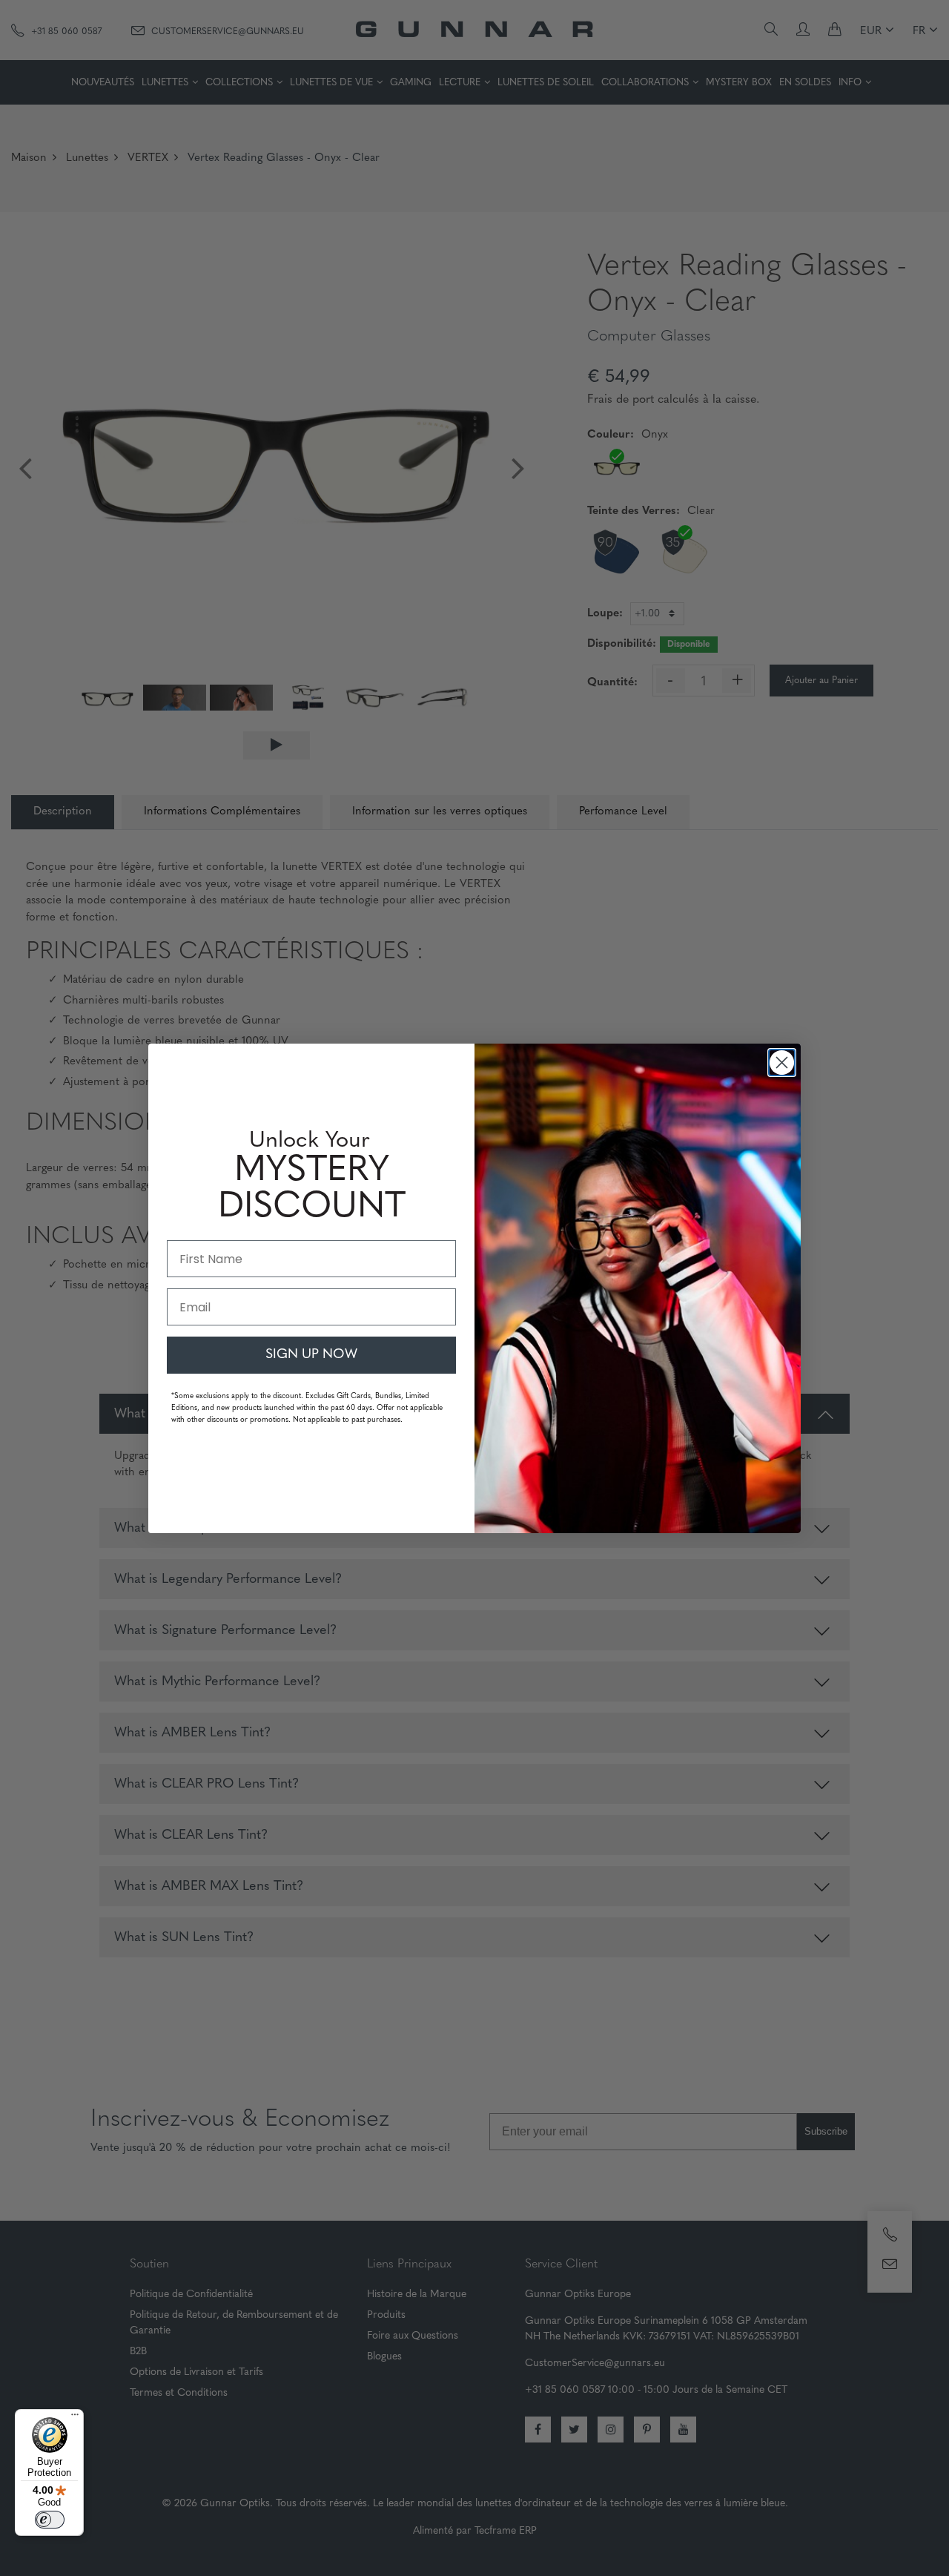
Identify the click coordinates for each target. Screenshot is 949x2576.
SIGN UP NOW (311, 1355)
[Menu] (75, 2418)
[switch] (50, 2520)
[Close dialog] (782, 1063)
